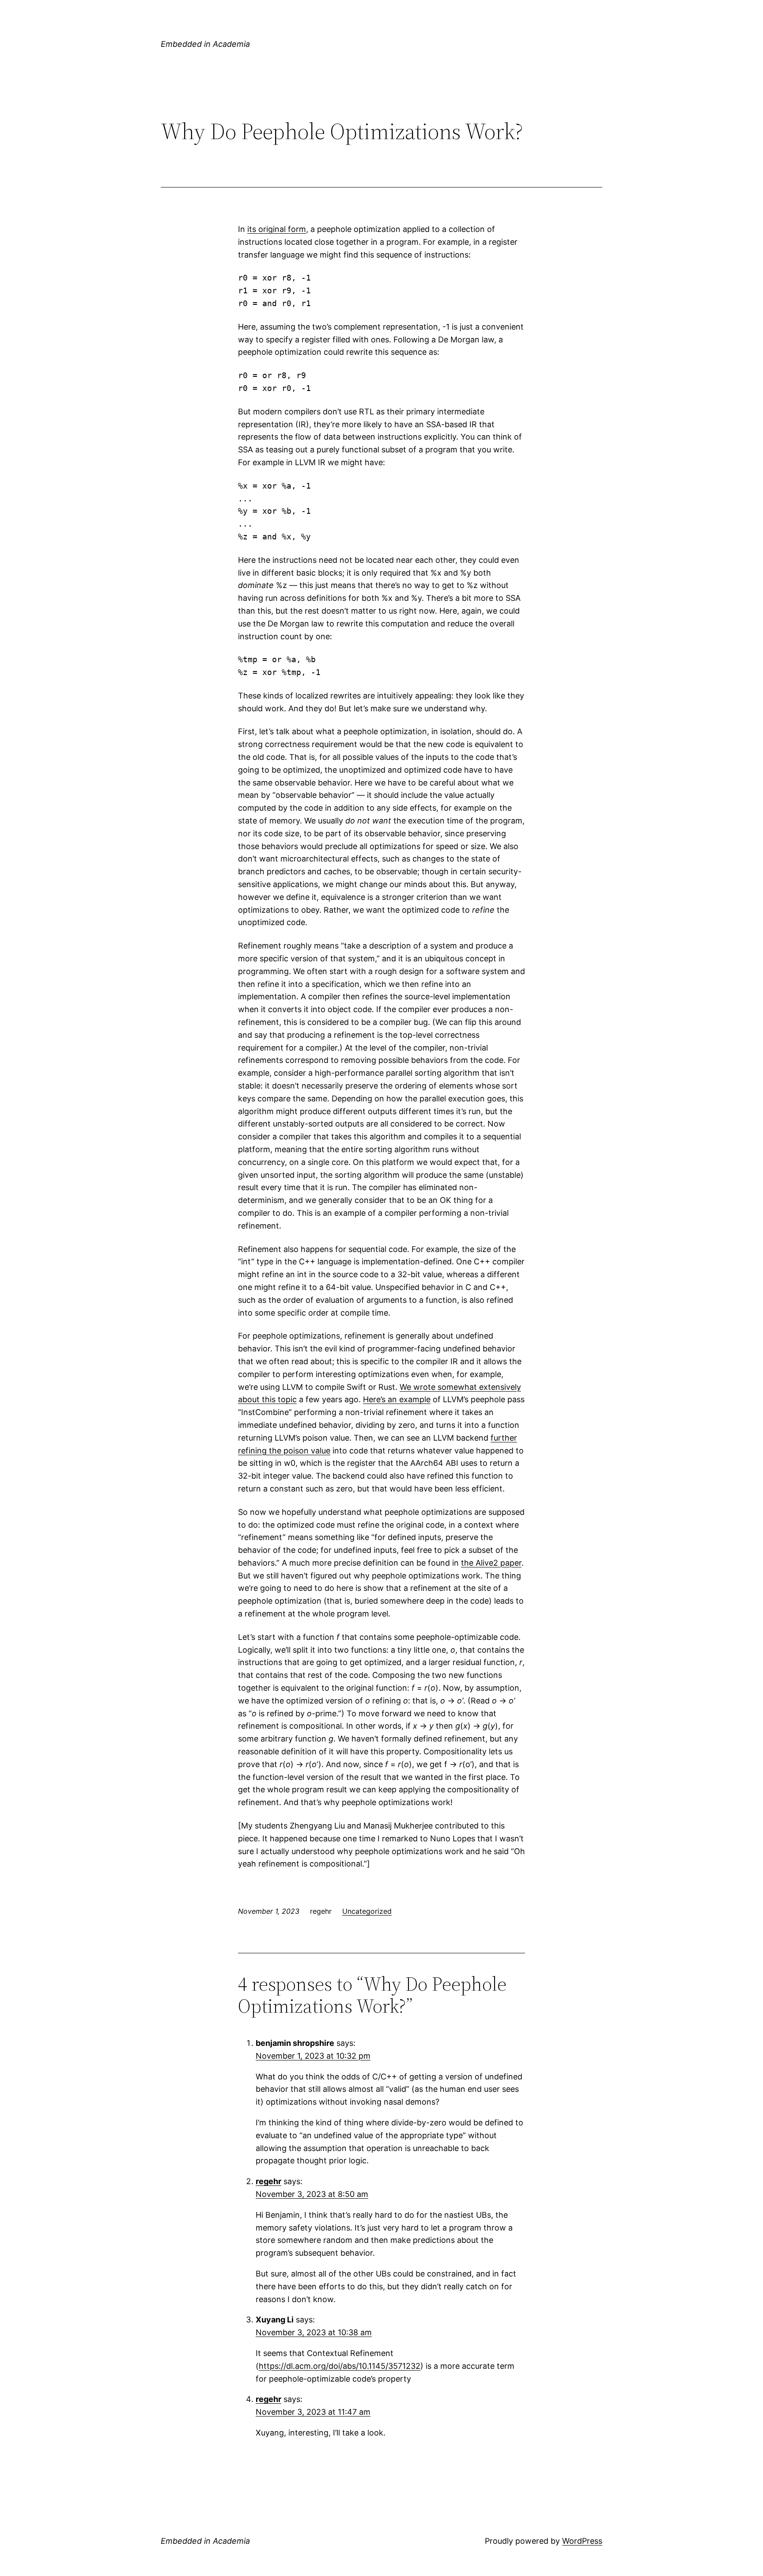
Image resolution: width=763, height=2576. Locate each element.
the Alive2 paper (491, 1563)
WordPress (582, 2541)
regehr (268, 2181)
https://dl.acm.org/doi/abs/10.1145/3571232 (340, 2366)
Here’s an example (397, 1399)
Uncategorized (367, 1911)
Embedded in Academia (205, 44)
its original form (277, 229)
